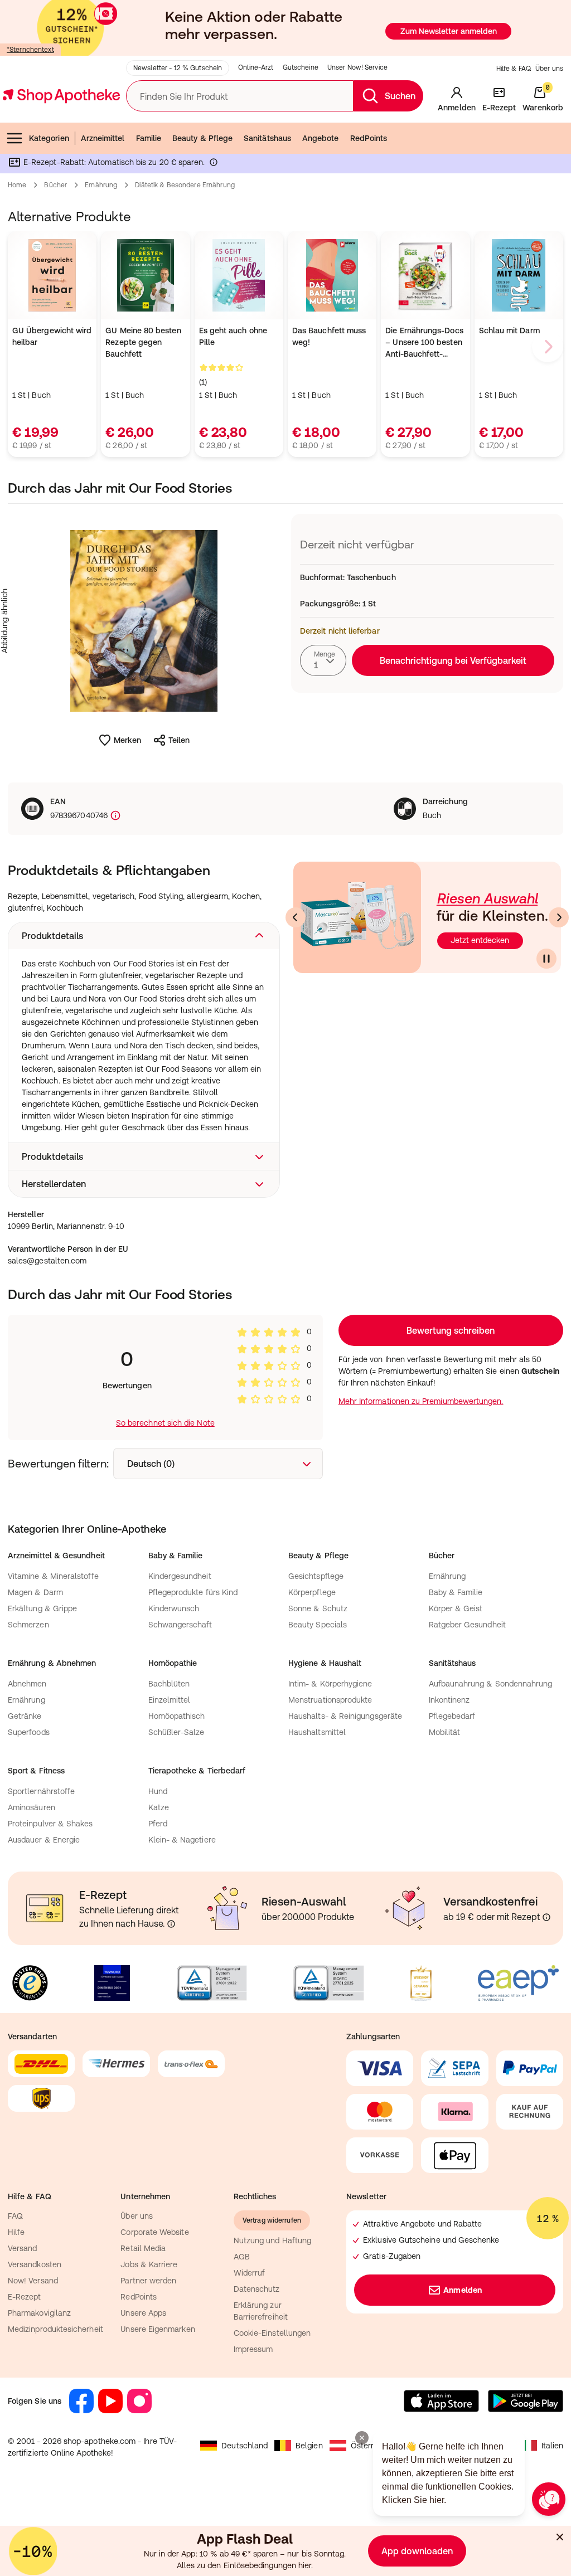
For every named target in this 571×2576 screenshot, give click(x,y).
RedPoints (369, 138)
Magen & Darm (35, 1592)
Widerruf (250, 2273)
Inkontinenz (449, 1700)
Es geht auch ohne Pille (233, 336)
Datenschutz (257, 2289)
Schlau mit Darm (509, 330)
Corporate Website (154, 2232)
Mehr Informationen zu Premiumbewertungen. (421, 1401)
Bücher (55, 185)
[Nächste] (559, 917)
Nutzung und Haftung (272, 2240)
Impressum (253, 2349)
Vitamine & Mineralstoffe (53, 1576)
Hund (158, 1791)
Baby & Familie (456, 1592)
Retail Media (143, 2248)
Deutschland (245, 2446)
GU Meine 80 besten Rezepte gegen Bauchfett (143, 342)
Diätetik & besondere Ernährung (185, 185)
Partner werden (148, 2281)
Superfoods (29, 1732)
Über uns (549, 69)
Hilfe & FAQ (514, 69)
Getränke (25, 1716)
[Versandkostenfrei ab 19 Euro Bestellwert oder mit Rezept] (546, 1917)
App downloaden (417, 2551)
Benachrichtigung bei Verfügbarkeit (453, 660)
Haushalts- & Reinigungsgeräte (345, 1716)
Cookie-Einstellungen (272, 2333)
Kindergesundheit (180, 1576)
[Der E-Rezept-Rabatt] (214, 164)
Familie (149, 138)
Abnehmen (27, 1684)
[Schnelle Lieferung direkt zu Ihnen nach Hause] (171, 1924)
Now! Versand (33, 2281)
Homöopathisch (177, 1716)
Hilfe (16, 2232)
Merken (127, 740)
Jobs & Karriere (149, 2264)
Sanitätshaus (267, 138)
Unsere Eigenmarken (158, 2329)
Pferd (158, 1824)
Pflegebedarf (452, 1716)
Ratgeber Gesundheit (467, 1625)
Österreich (370, 2446)
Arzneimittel (103, 138)
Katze (159, 1807)
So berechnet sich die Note (165, 1423)
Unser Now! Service (357, 67)
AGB (242, 2257)
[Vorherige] (296, 917)
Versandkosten (35, 2264)
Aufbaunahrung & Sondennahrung (491, 1684)
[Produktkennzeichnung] (114, 816)
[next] (548, 347)
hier (305, 2565)
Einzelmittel (170, 1700)
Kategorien (49, 138)
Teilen (179, 740)
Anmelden (463, 2290)
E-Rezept (25, 2297)
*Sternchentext (30, 50)
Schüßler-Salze (176, 1732)
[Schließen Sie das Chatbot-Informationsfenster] (362, 2438)
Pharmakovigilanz (39, 2313)
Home (17, 185)
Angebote (321, 138)
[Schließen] (560, 2537)
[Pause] (546, 959)
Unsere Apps (143, 2313)
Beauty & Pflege (202, 138)
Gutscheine (301, 67)
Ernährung (101, 185)
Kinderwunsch (174, 1608)
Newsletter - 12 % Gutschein (178, 68)
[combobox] (323, 660)
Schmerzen (28, 1625)
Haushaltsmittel (317, 1732)
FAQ (15, 2216)
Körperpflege (312, 1592)
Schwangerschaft (180, 1625)
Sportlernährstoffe (41, 1791)
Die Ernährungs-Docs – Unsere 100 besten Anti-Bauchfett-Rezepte (424, 343)
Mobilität (445, 1732)
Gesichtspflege (316, 1576)
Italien (553, 2446)
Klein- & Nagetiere (182, 1840)
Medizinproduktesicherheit (55, 2329)
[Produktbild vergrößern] (144, 621)
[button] (144, 936)
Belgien (309, 2446)
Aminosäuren (32, 1807)
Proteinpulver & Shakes (50, 1824)
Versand (23, 2248)
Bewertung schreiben (451, 1330)
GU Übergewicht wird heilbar (52, 336)
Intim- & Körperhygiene (330, 1684)
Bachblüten (169, 1684)
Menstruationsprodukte (330, 1700)
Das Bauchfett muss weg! (329, 336)
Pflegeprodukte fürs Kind (193, 1592)
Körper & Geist (456, 1608)
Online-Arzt (256, 67)
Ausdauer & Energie (44, 1840)
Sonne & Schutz (318, 1608)
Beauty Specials (318, 1625)
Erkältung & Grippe (42, 1608)
